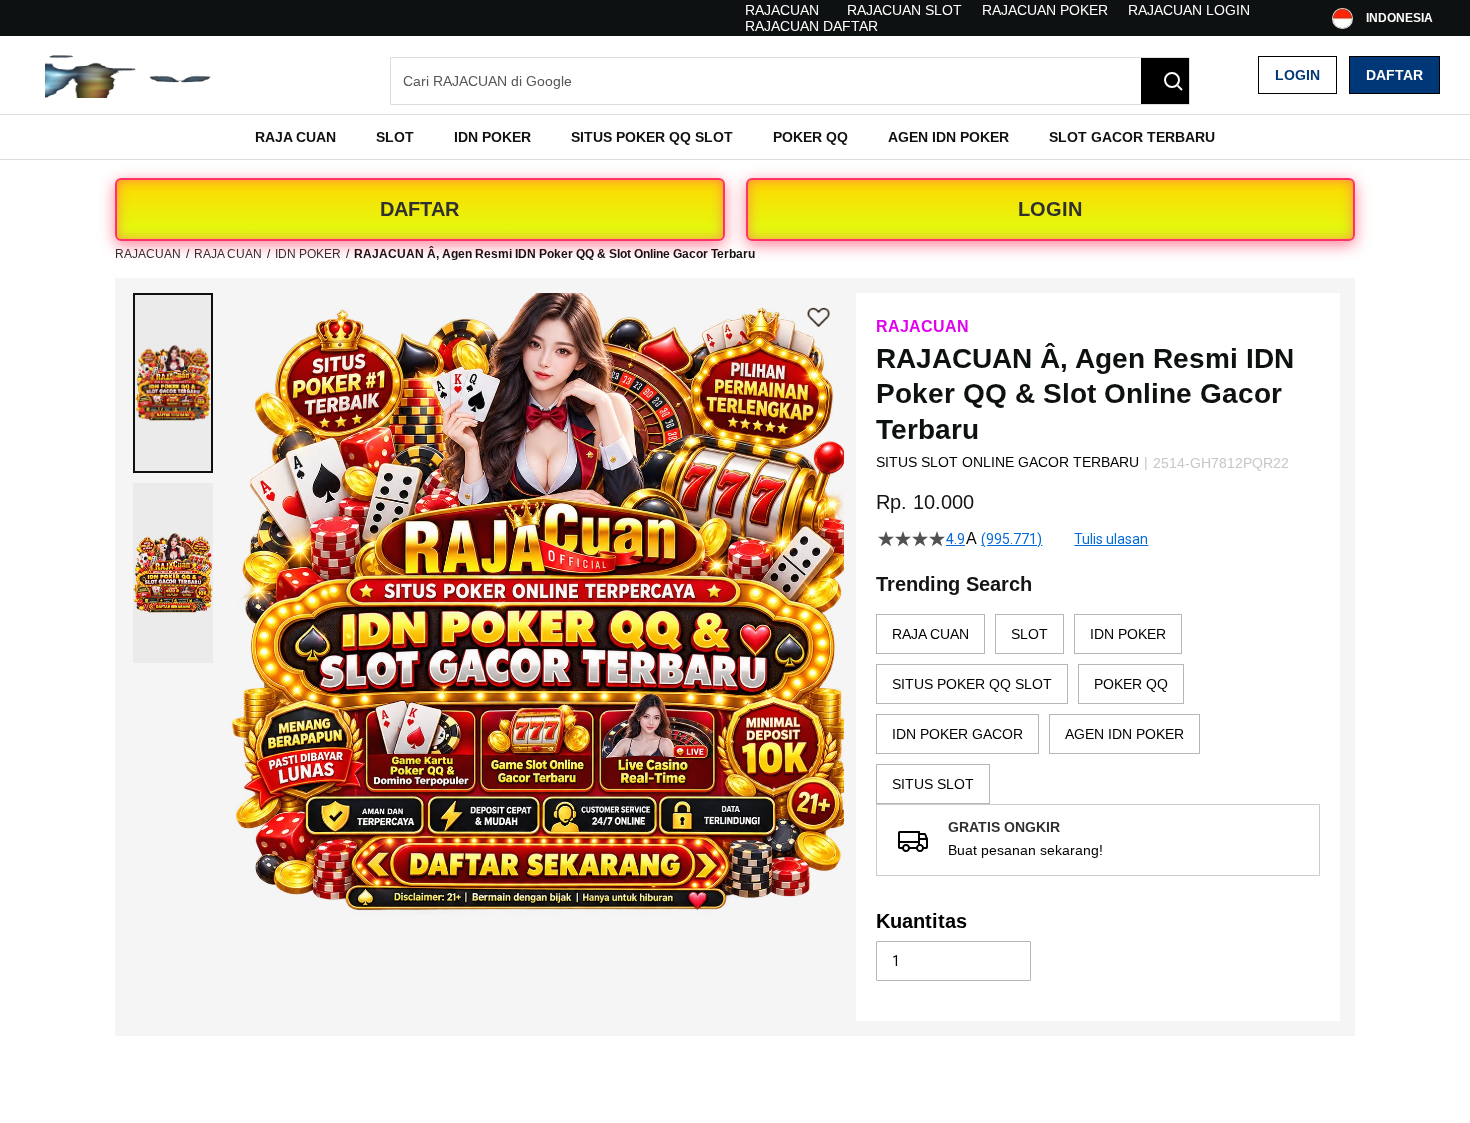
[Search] (1165, 81)
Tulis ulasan (1111, 539)
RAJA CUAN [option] (930, 634)
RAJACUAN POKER (1045, 10)
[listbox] (1098, 709)
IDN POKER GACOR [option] (957, 734)
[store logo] (130, 74)
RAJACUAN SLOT (904, 10)
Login (1297, 75)
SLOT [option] (1029, 634)
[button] (173, 383)
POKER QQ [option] (1131, 684)
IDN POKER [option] (1128, 634)
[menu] (735, 137)
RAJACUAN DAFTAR (811, 26)
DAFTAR (419, 209)
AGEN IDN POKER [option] (1124, 734)
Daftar (1394, 75)
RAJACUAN (782, 10)
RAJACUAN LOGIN (1189, 10)
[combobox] (790, 81)
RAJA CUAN (228, 254)
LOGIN (1050, 209)
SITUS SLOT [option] (933, 784)
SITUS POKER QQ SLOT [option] (972, 684)
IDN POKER (308, 254)
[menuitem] (295, 137)
